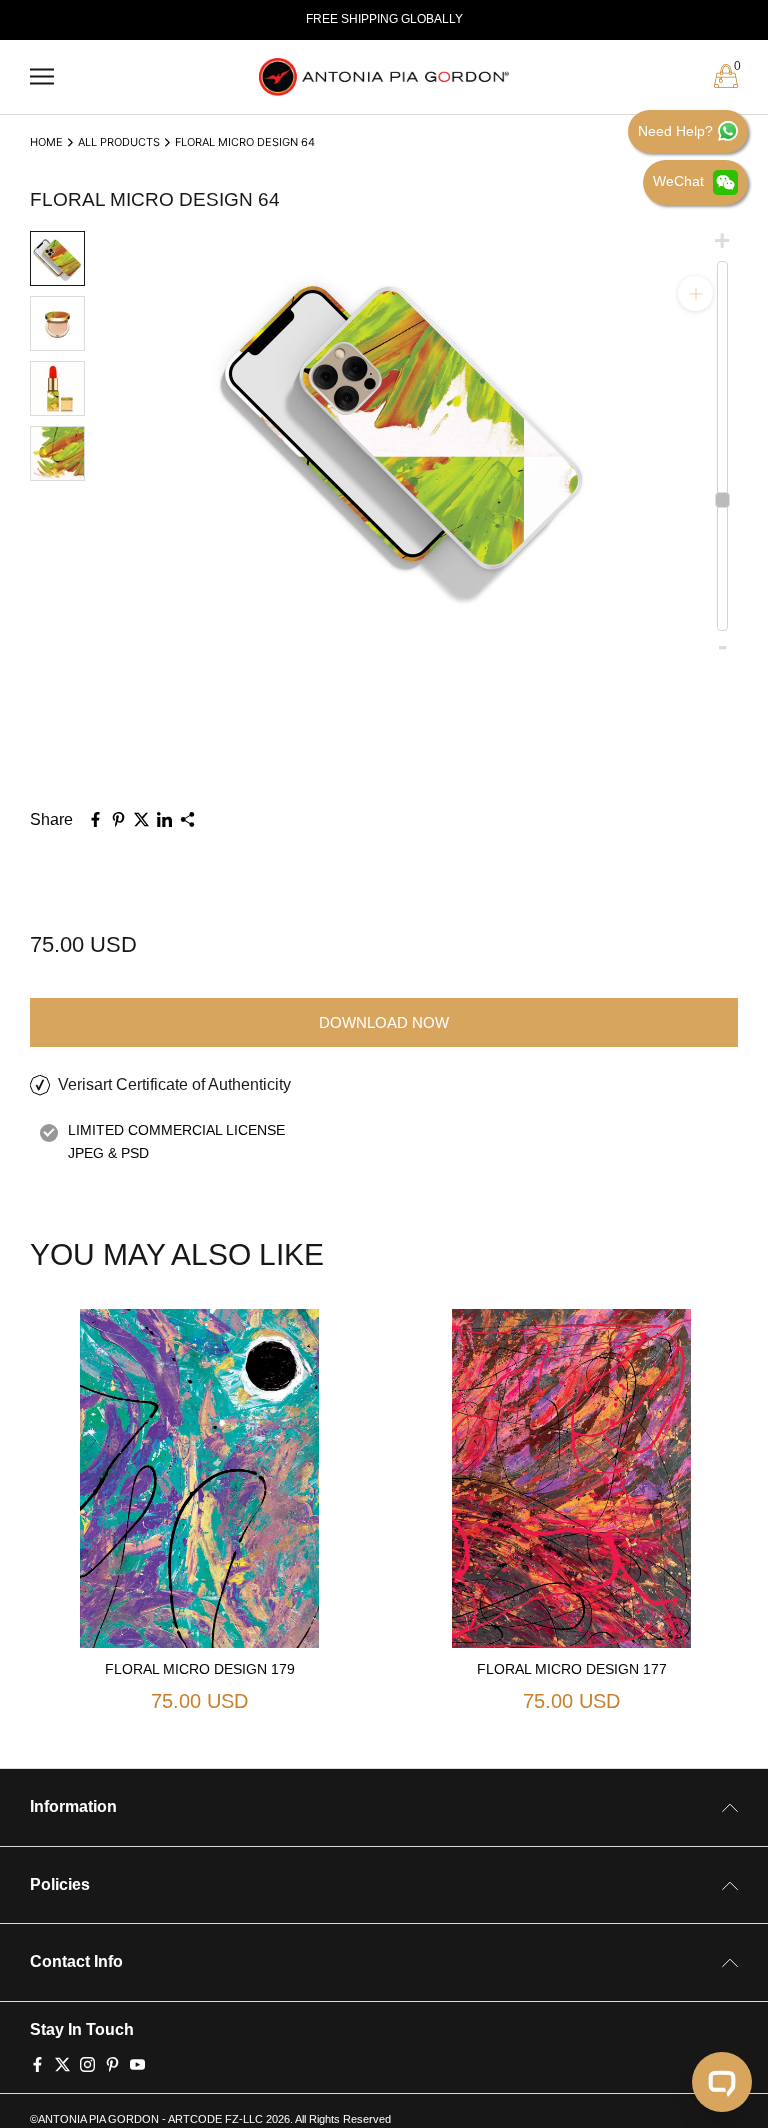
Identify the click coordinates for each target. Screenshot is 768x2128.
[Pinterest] (112, 2063)
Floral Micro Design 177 (572, 1669)
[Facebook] (37, 2063)
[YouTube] (137, 2063)
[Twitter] (62, 2063)
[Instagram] (87, 2063)
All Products (119, 142)
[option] (384, 20)
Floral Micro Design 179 (200, 1669)
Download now (384, 1022)
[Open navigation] (42, 76)
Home (46, 142)
